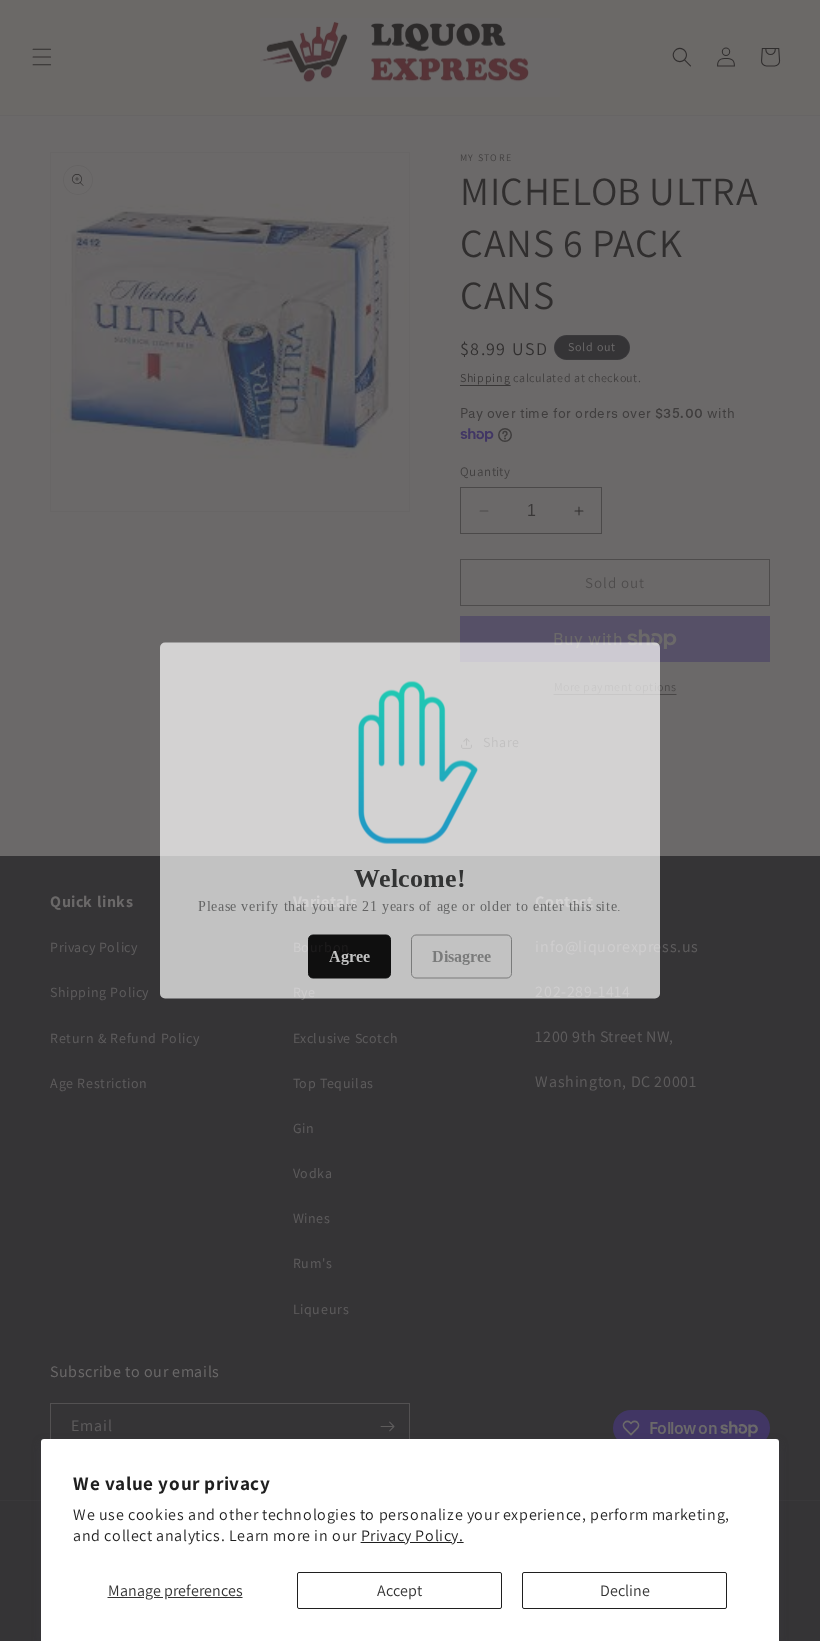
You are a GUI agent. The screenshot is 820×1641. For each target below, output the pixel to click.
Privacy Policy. (412, 1535)
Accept (399, 1590)
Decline (625, 1590)
